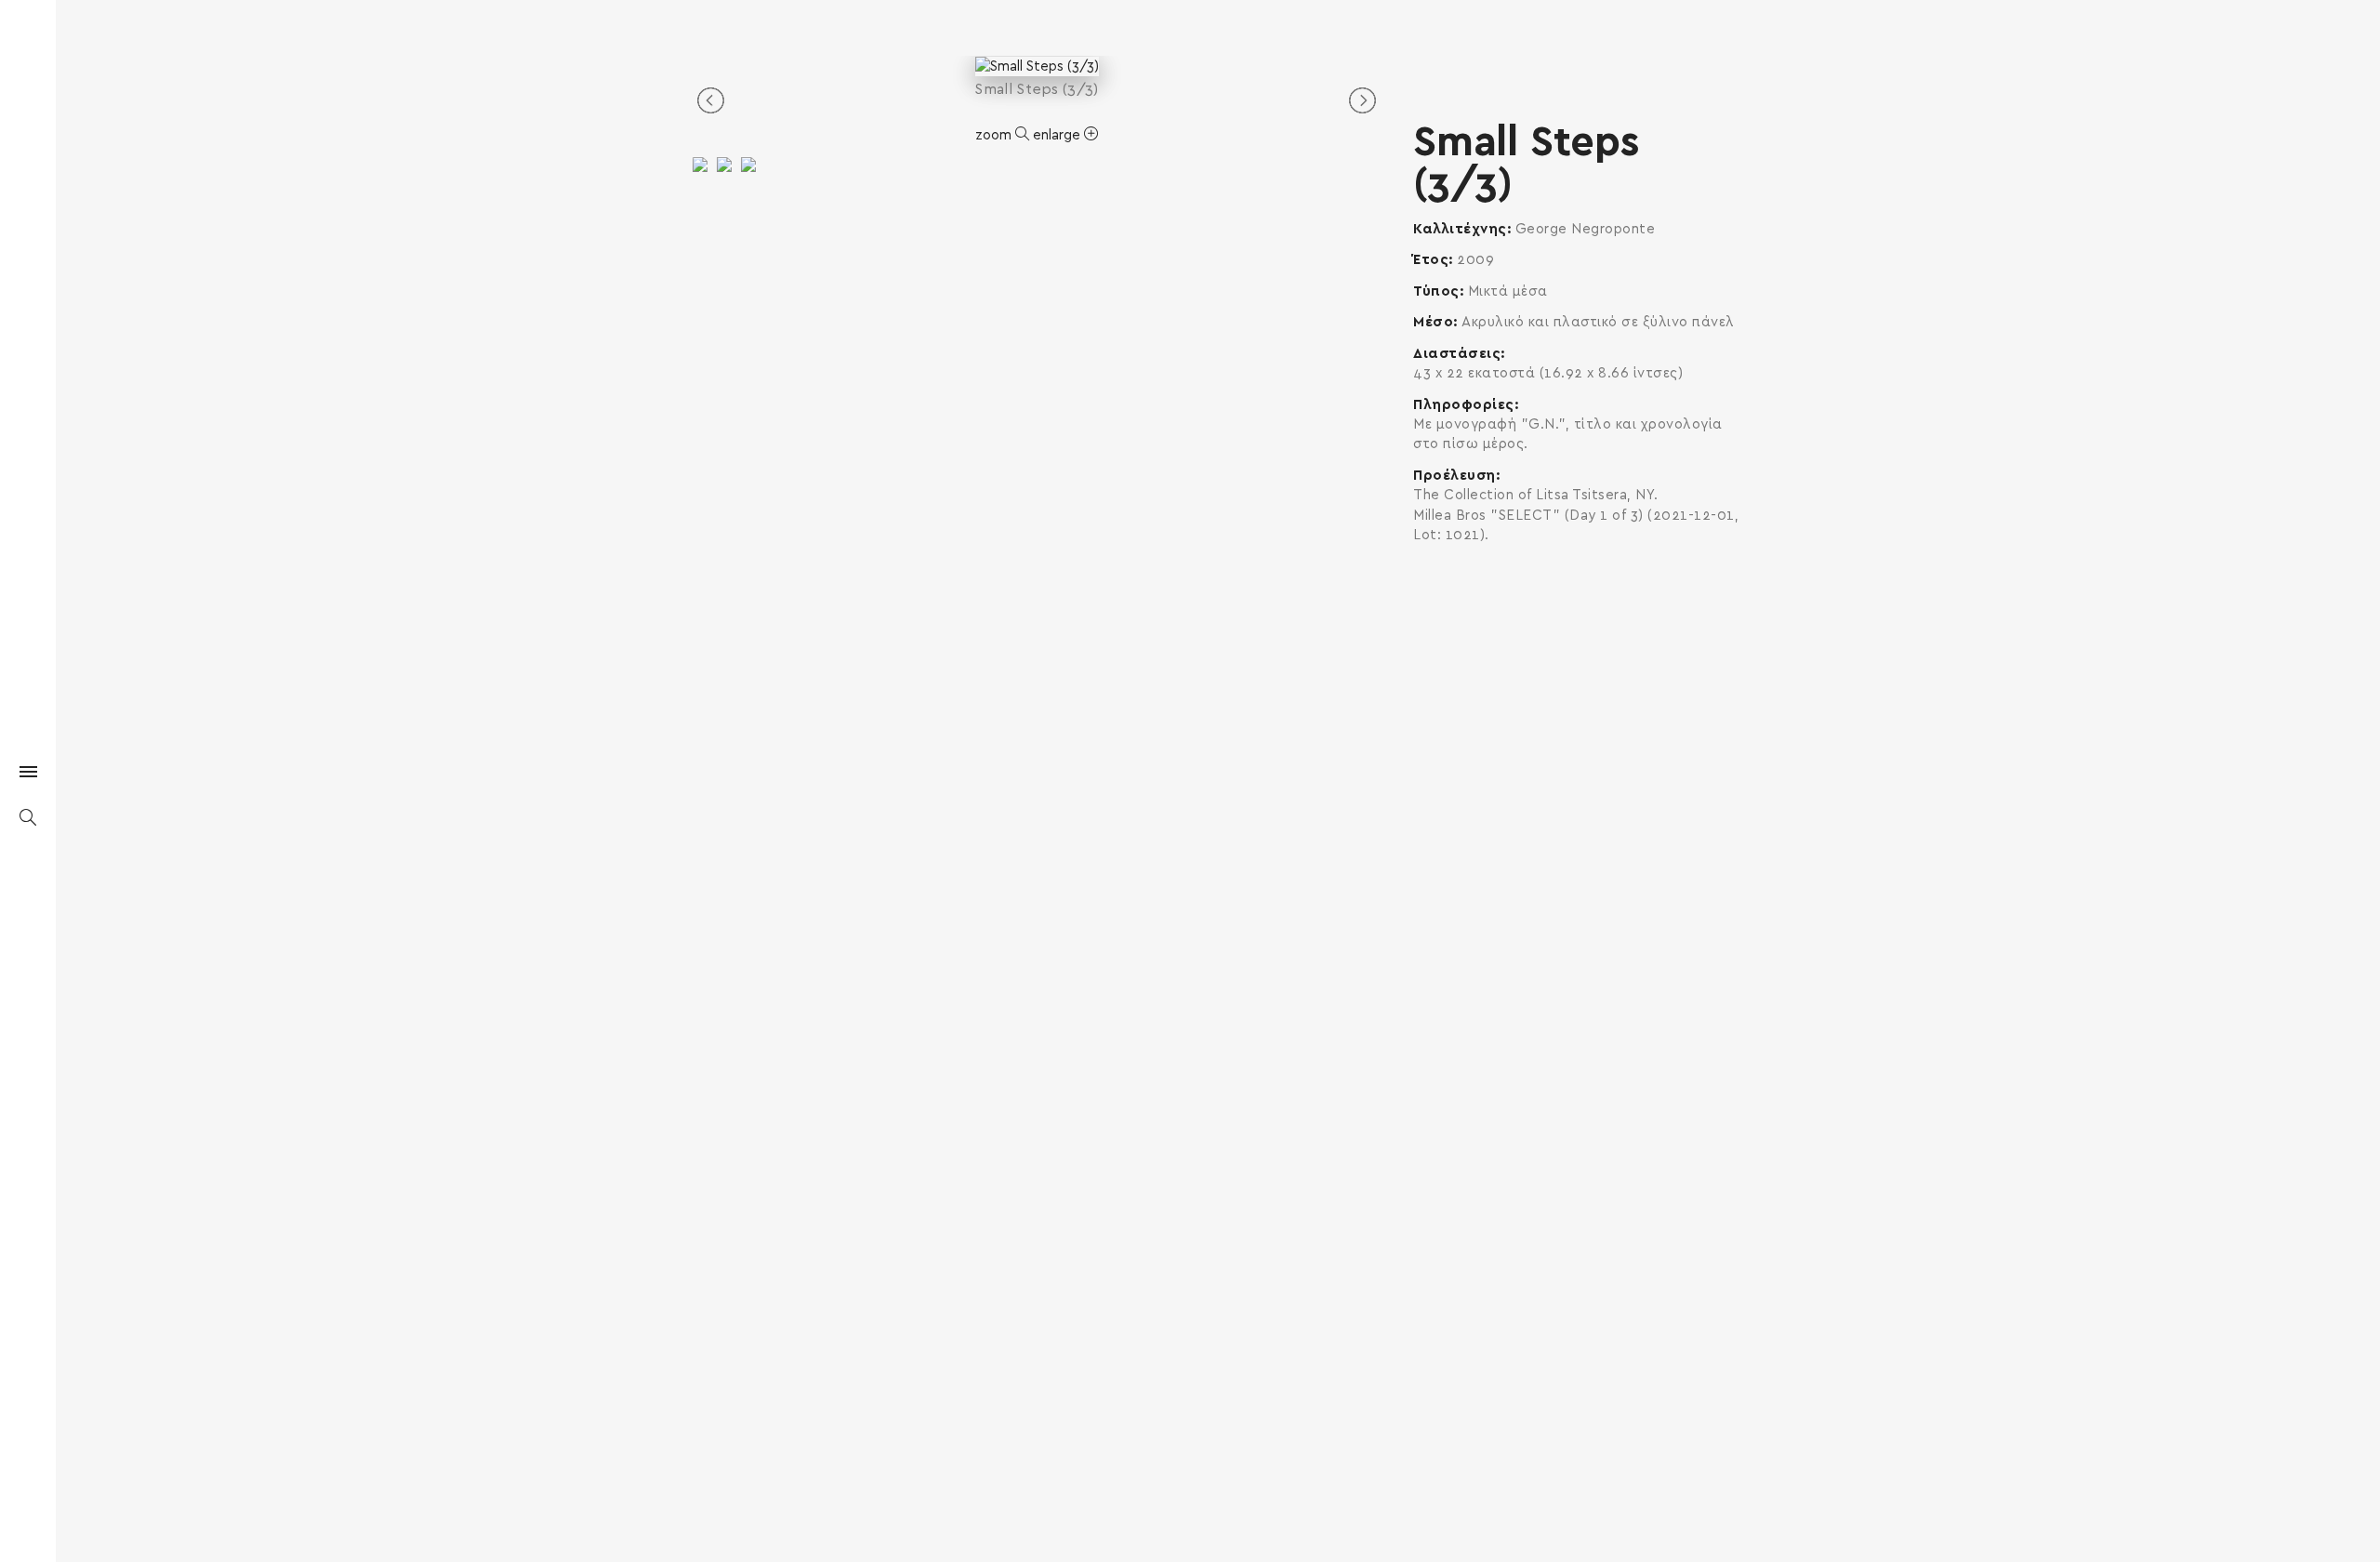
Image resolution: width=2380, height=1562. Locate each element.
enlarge (1058, 135)
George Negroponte (1586, 229)
